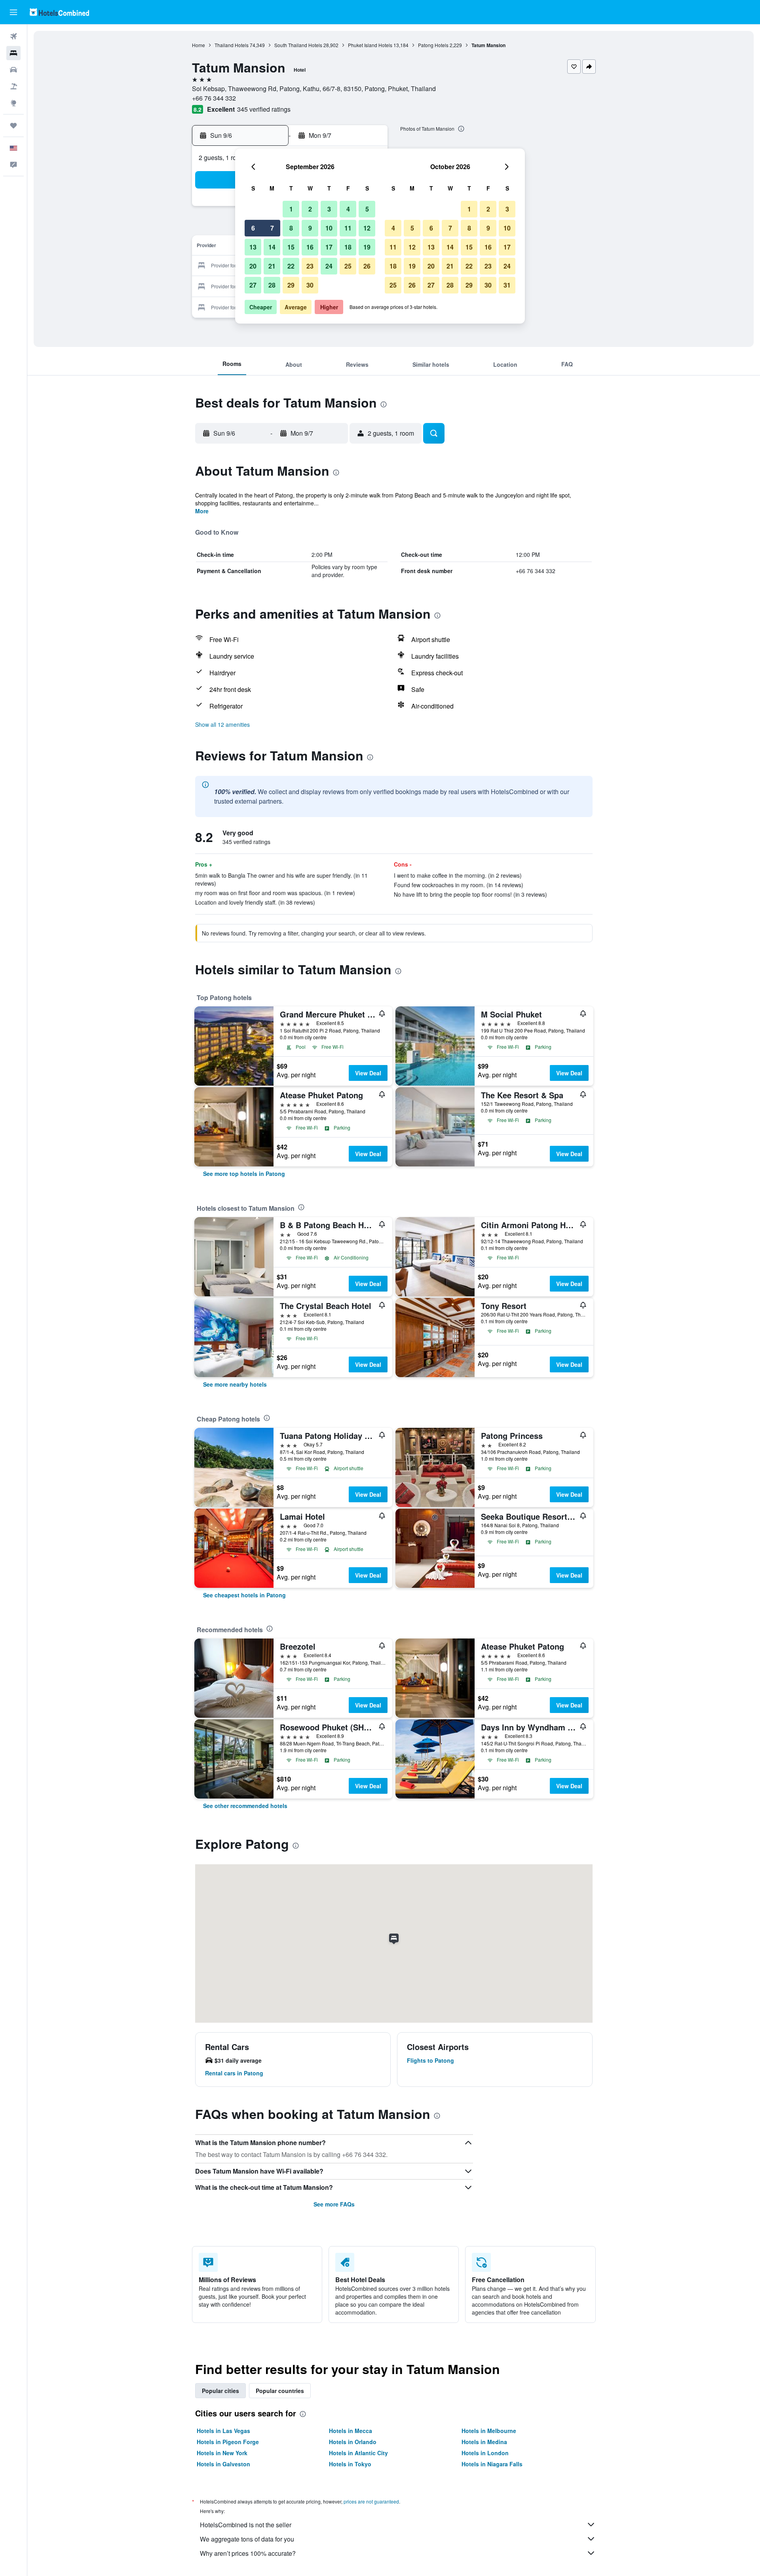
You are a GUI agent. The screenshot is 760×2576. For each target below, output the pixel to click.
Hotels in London (485, 2453)
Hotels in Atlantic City (358, 2453)
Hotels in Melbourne (489, 2431)
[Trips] (13, 126)
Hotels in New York (222, 2453)
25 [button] (348, 266)
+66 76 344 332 (214, 98)
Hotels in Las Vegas (223, 2431)
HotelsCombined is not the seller (246, 2525)
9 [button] (310, 228)
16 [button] (310, 247)
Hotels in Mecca (351, 2431)
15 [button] (291, 247)
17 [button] (329, 247)
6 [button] (253, 228)
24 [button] (329, 266)
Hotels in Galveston (223, 2464)
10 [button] (329, 228)
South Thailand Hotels (298, 45)
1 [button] (291, 209)
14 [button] (272, 247)
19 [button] (367, 247)
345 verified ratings (264, 109)
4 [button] (348, 209)
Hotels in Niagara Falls (492, 2464)
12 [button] (367, 228)
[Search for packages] (13, 86)
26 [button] (367, 266)
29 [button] (291, 285)
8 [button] (291, 228)
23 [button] (310, 266)
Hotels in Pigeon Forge (228, 2442)
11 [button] (348, 228)
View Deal (368, 1073)
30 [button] (310, 285)
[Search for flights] (13, 36)
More (202, 511)
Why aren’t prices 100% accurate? (248, 2553)
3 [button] (329, 209)
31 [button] (507, 285)
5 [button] (367, 209)
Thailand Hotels (232, 45)
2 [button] (310, 209)
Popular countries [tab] (280, 2391)
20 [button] (253, 266)
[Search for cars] (13, 70)
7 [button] (272, 228)
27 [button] (253, 285)
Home (199, 45)
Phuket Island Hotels (370, 45)
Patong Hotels (433, 45)
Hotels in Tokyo (350, 2464)
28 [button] (272, 285)
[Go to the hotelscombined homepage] (59, 12)
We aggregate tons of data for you (247, 2539)
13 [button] (253, 247)
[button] (13, 12)
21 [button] (272, 266)
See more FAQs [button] (334, 2204)
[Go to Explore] (13, 103)
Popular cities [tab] (220, 2391)
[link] (244, 1174)
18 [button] (348, 247)
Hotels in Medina (484, 2442)
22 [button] (291, 266)
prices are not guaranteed (371, 2501)
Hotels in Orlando (353, 2442)
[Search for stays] (13, 53)
